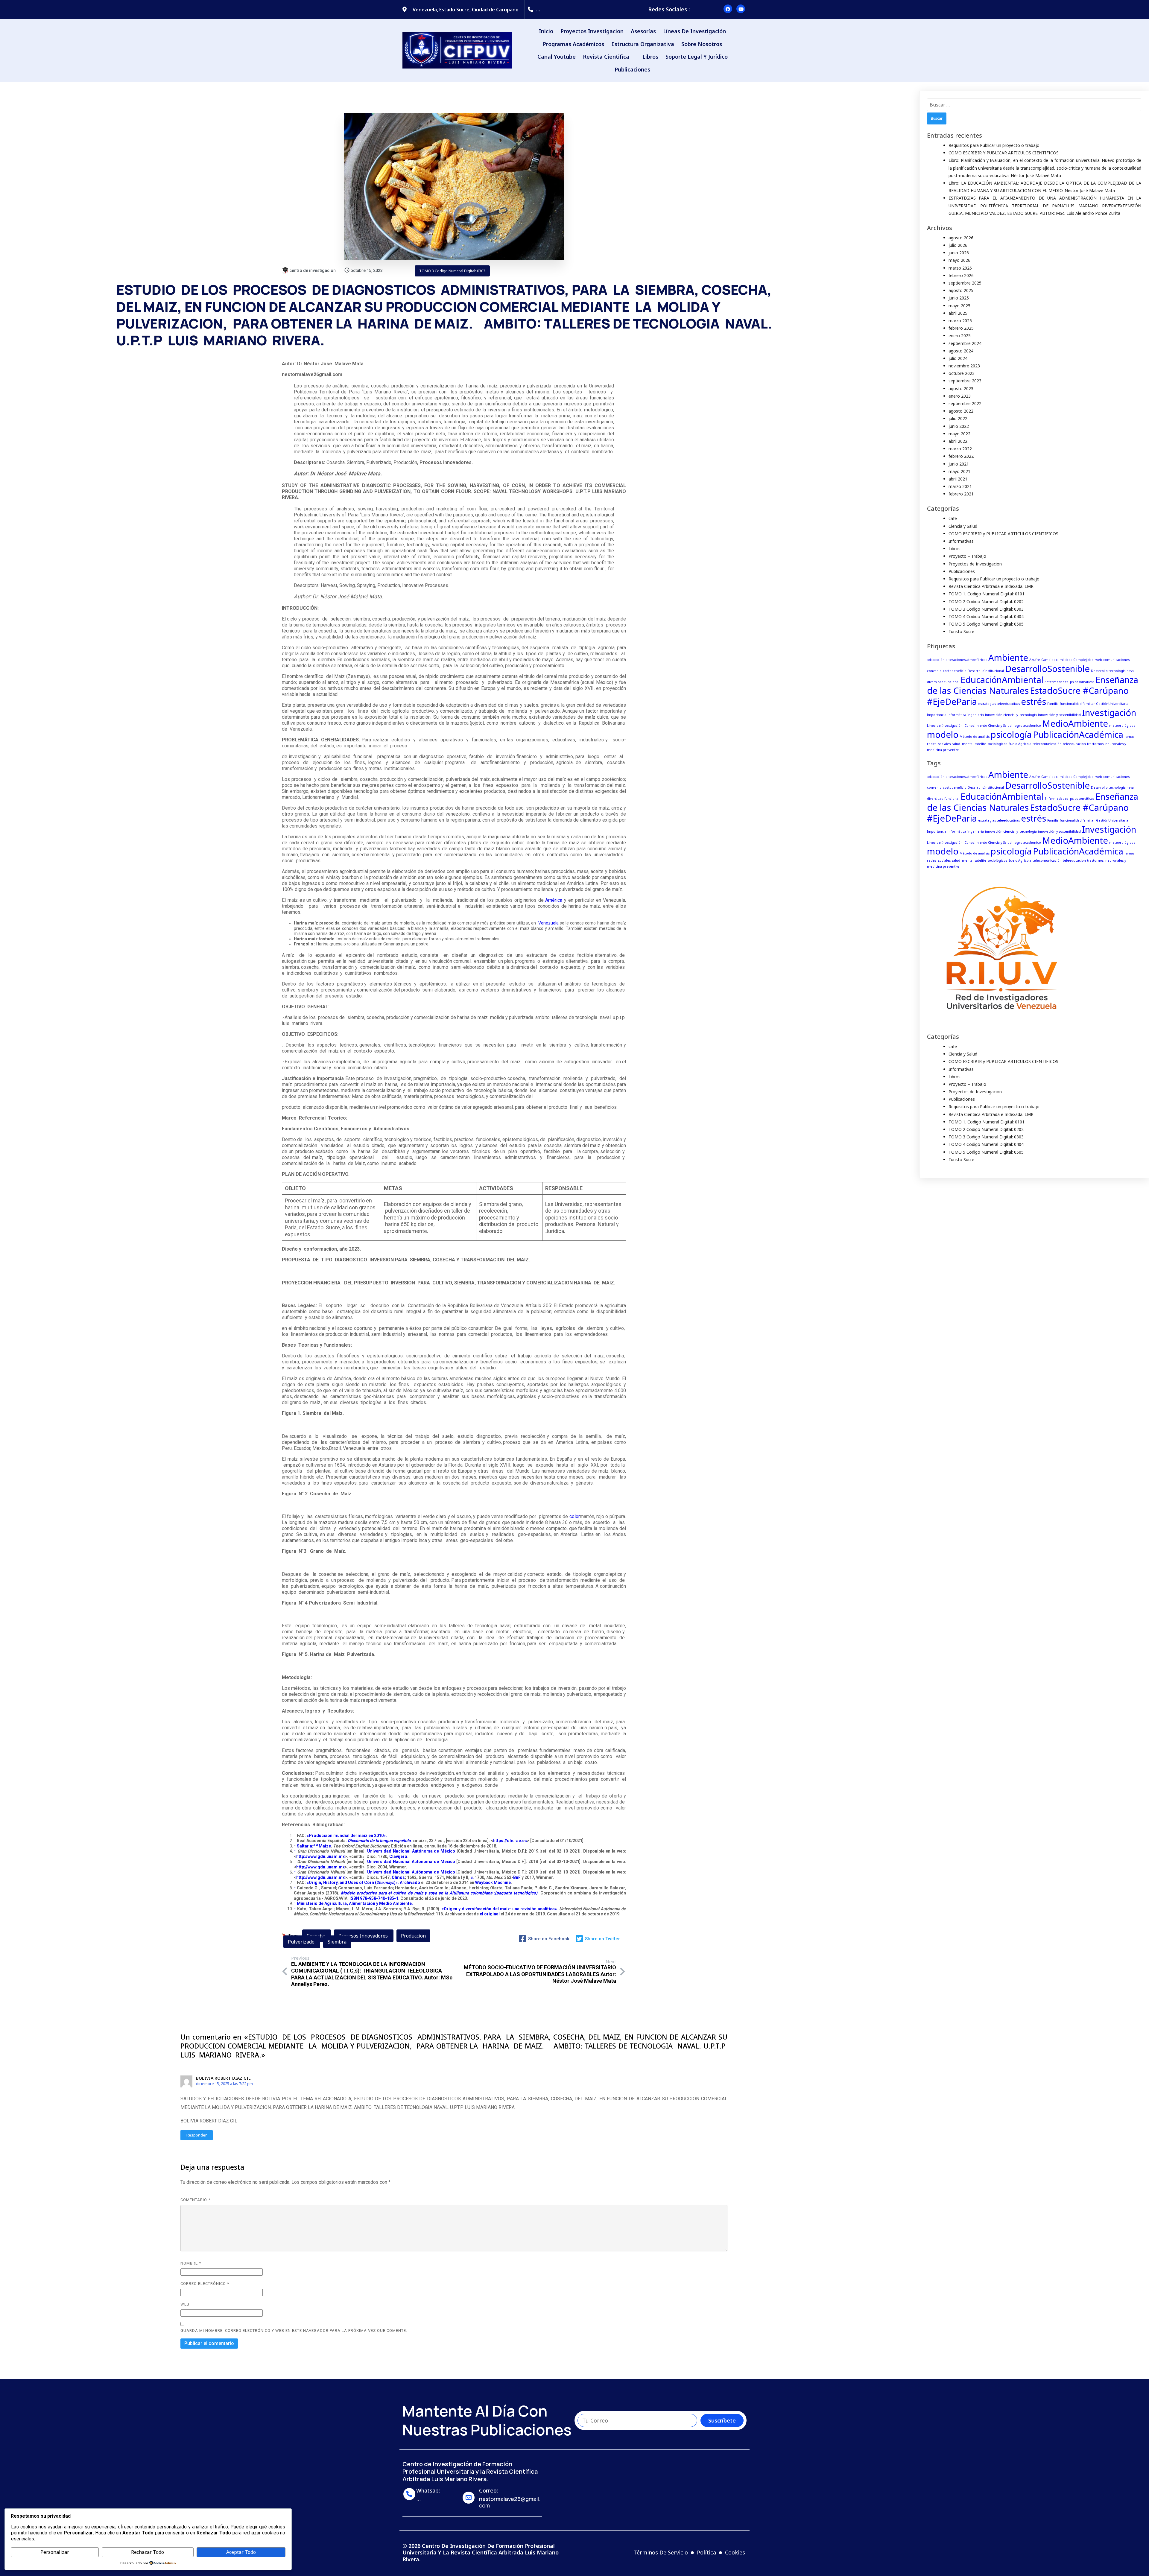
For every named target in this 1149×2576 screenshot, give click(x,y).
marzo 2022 (960, 449)
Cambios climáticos (1057, 660)
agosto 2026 (961, 238)
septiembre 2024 (965, 343)
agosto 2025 (961, 290)
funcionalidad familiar (1077, 704)
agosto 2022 (961, 411)
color (575, 1516)
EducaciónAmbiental (1002, 680)
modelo (943, 735)
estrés (1034, 702)
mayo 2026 (959, 260)
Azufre (1035, 660)
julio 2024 (958, 358)
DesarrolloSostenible (1047, 669)
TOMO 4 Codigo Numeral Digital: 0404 (986, 616)
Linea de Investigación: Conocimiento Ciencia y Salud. (970, 726)
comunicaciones (1116, 660)
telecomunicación (1047, 744)
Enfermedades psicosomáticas (1069, 682)
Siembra (337, 1942)
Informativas (961, 541)
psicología (1011, 735)
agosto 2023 (961, 388)
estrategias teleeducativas (999, 704)
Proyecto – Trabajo (967, 556)
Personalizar (55, 2552)
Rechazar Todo (148, 2552)
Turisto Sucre (961, 631)
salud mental (963, 744)
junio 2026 (959, 253)
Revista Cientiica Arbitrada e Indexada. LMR (991, 586)
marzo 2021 (960, 486)
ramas (1129, 737)
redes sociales (939, 744)
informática (957, 715)
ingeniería (976, 715)
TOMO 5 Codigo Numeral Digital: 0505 (986, 624)
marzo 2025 (960, 321)
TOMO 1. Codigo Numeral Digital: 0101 (987, 594)
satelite (980, 744)
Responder (197, 2135)
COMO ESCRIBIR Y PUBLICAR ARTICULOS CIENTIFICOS (1004, 153)
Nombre (191, 2263)
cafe (953, 518)
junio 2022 (959, 426)
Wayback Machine (493, 1882)
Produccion (413, 1936)
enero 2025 (960, 336)
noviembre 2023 (964, 366)
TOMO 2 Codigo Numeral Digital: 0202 (986, 602)
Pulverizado (302, 1942)
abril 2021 (958, 479)
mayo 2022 (959, 434)
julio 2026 (958, 245)
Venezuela (548, 923)
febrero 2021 (961, 494)
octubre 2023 (962, 373)
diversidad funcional (943, 682)
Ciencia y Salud (963, 526)
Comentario (195, 2200)
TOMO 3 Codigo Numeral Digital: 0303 (452, 271)
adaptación (936, 660)
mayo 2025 (959, 306)
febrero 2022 (961, 456)
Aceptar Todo (241, 2552)
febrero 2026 (961, 275)
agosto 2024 (961, 351)
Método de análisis (975, 737)
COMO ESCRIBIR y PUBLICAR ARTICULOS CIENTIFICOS (1003, 534)
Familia (1053, 704)
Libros (955, 549)
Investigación (1109, 713)
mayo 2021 (959, 471)
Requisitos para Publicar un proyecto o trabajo (994, 145)
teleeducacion (1074, 744)
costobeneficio (955, 671)
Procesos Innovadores (364, 1936)
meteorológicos (1122, 726)
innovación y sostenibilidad (1059, 715)
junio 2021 (959, 464)
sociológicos (997, 744)
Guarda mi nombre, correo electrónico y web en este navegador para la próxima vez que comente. (294, 2331)
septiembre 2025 (965, 283)
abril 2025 (958, 313)
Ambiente (1008, 658)
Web (185, 2304)
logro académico (1027, 726)
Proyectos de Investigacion (975, 564)
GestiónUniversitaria (1112, 704)
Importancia (937, 715)
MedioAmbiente (1075, 723)
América (553, 900)
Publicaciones (962, 571)
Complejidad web (1088, 660)
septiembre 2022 (965, 403)
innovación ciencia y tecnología (1011, 715)
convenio (934, 671)
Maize (325, 1846)
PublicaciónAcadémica (1078, 735)
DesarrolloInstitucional (986, 671)
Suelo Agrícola (1020, 744)
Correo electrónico (205, 2284)
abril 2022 (958, 441)
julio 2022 (958, 418)
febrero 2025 (961, 328)
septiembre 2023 (965, 381)
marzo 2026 (960, 268)
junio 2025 (959, 298)
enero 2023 (960, 396)
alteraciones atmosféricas (966, 660)
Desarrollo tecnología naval (1113, 671)
